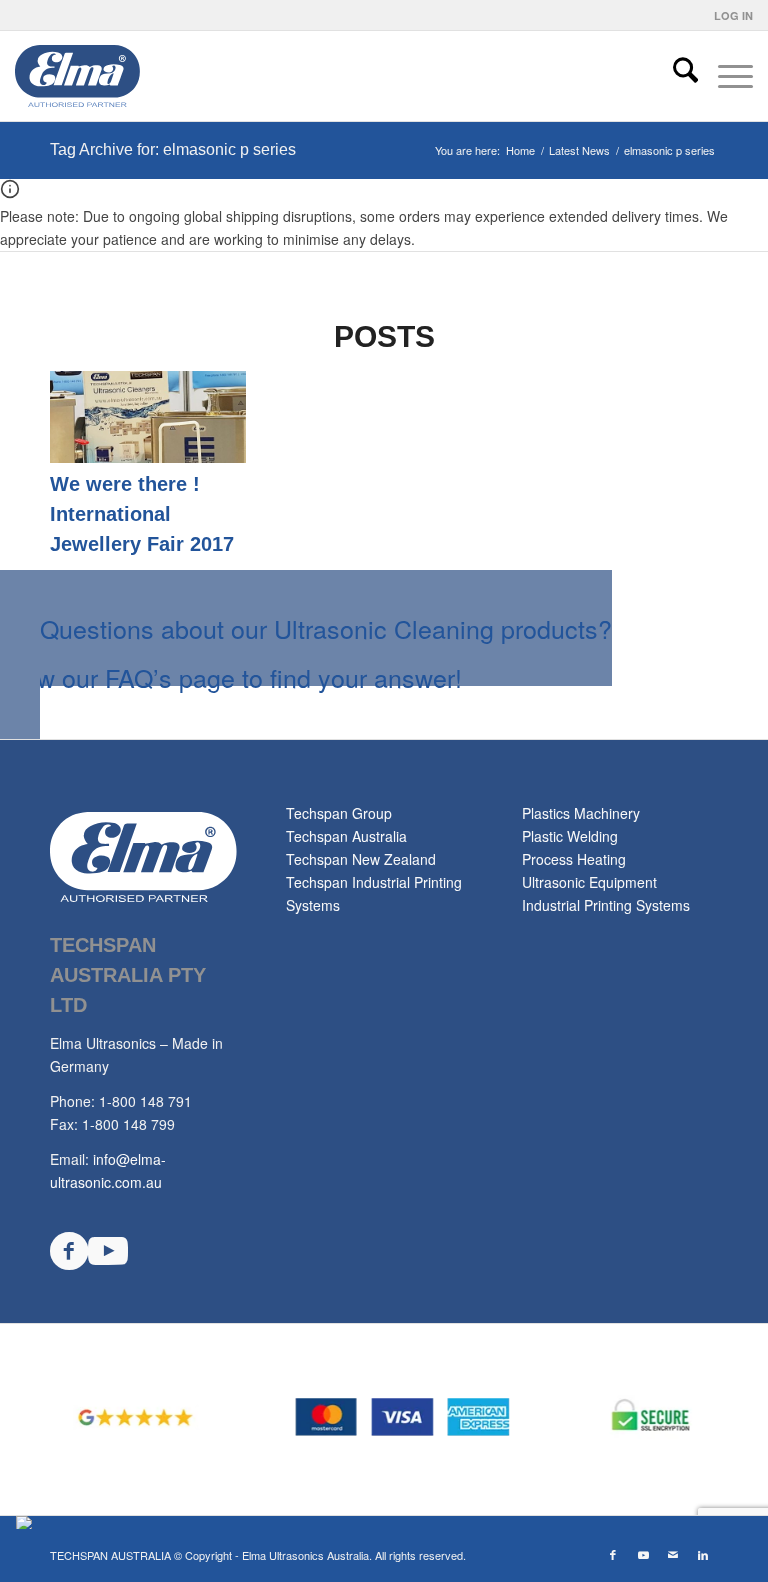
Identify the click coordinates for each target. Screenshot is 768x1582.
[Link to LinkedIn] (703, 1554)
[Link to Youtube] (643, 1554)
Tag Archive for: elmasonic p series (173, 149)
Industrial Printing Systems (606, 905)
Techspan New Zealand (361, 859)
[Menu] (725, 76)
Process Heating (574, 859)
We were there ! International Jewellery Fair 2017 (142, 514)
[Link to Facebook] (613, 1554)
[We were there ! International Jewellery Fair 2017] (148, 457)
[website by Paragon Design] (26, 1522)
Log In (733, 15)
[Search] (675, 76)
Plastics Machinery (581, 813)
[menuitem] (728, 15)
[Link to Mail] (673, 1554)
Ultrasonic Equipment (589, 882)
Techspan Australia (346, 836)
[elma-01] (136, 76)
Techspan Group (339, 813)
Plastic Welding (570, 836)
